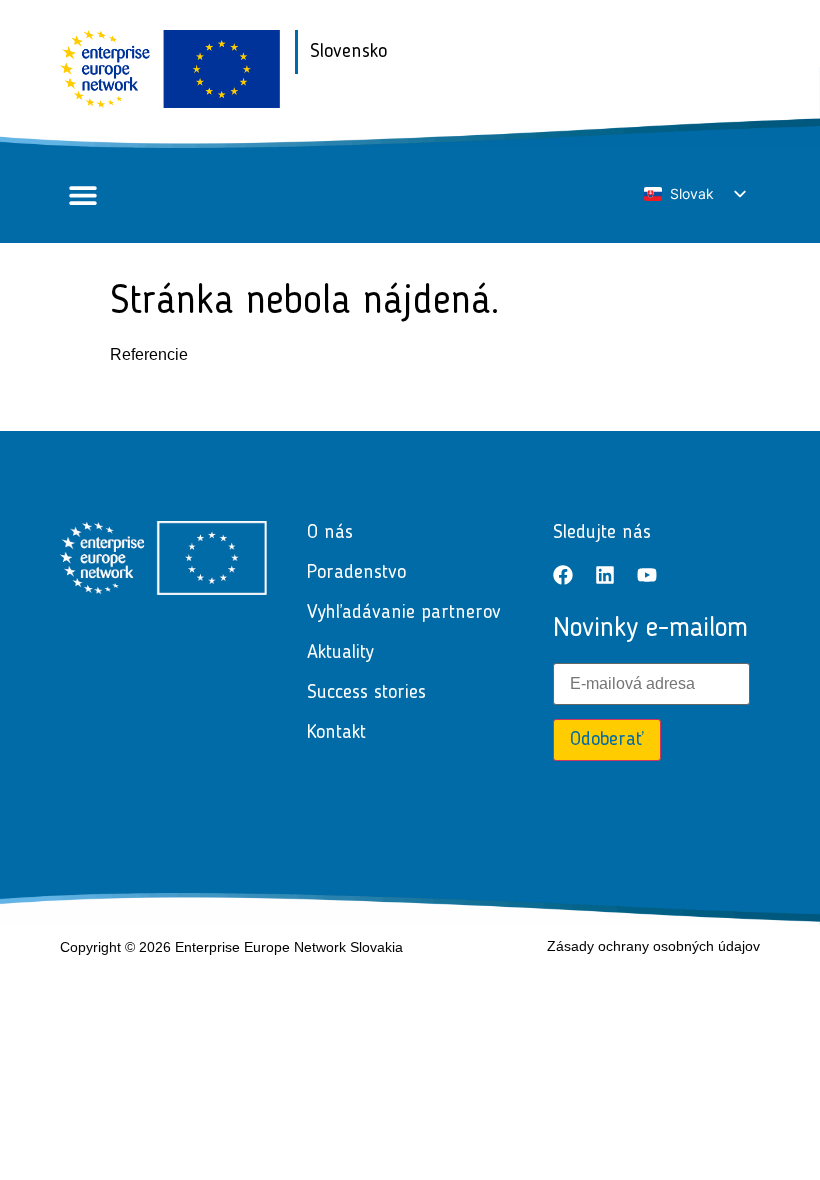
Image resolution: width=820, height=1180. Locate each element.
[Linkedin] (605, 575)
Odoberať (607, 740)
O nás (330, 533)
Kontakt (336, 733)
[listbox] (694, 194)
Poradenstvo (356, 573)
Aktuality (340, 653)
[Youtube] (647, 575)
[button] (82, 195)
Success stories (366, 693)
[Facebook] (563, 575)
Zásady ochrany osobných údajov (653, 946)
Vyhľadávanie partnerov (404, 613)
